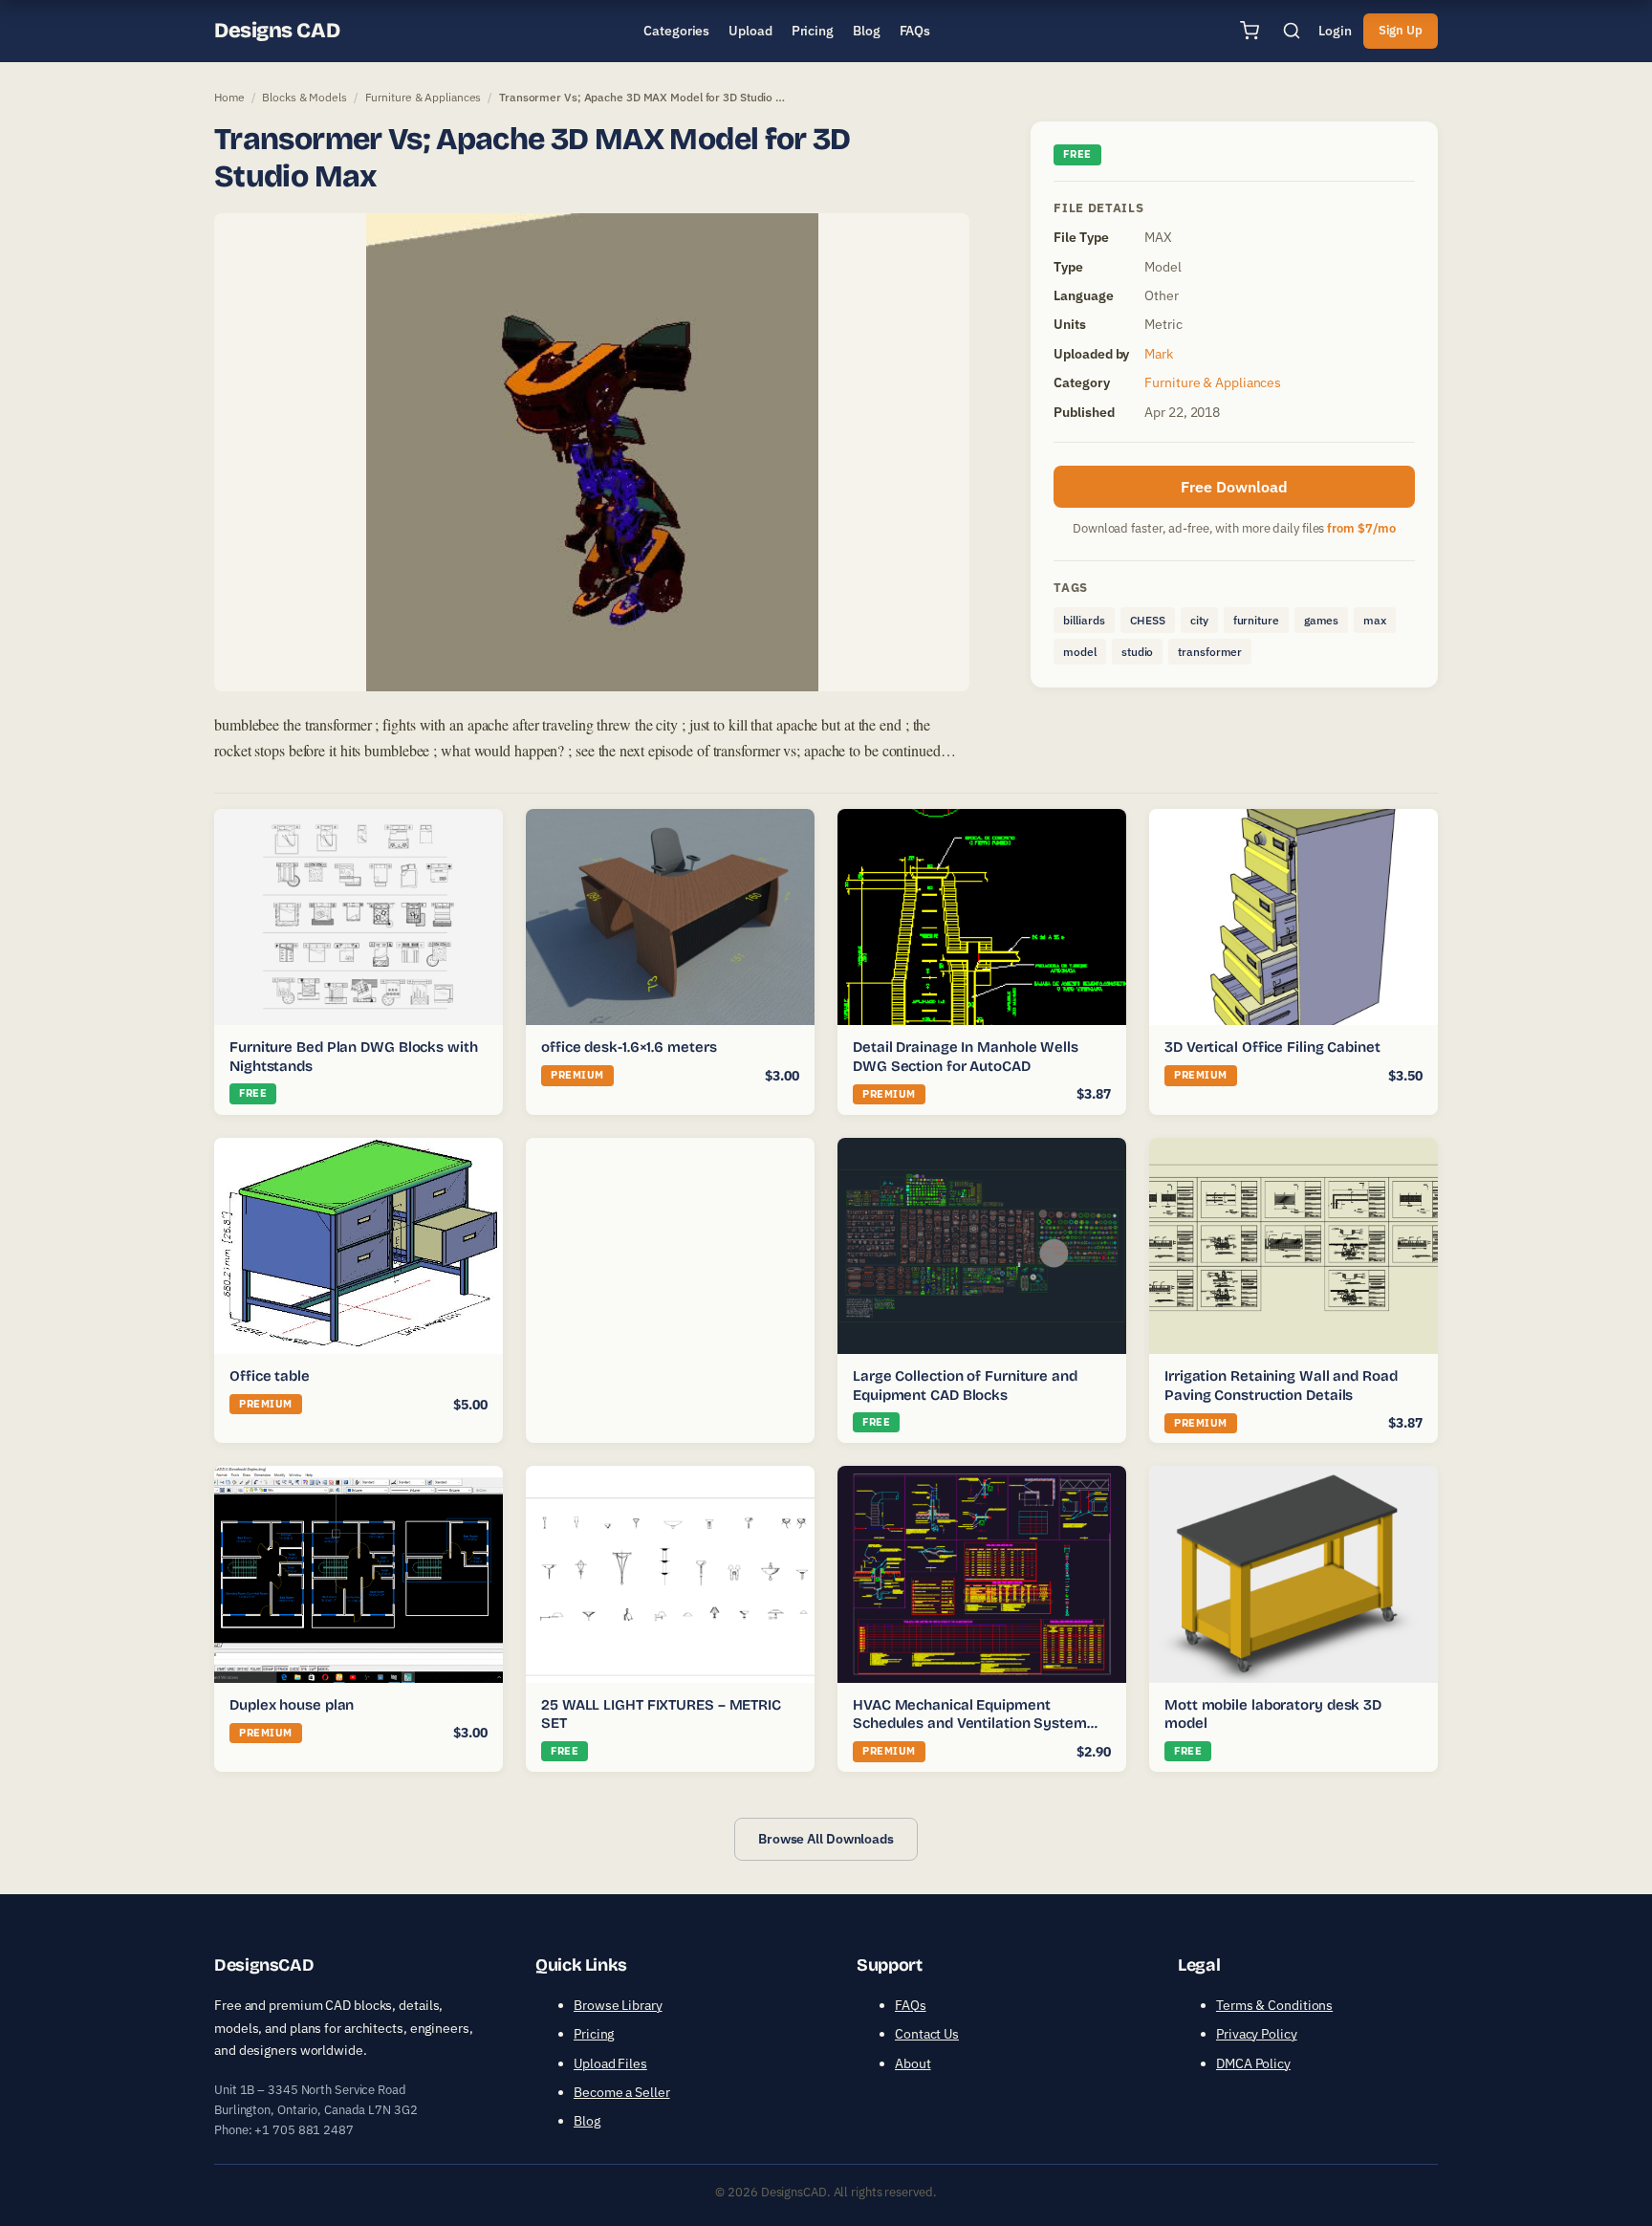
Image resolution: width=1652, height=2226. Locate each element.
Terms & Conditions (1274, 2005)
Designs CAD (277, 31)
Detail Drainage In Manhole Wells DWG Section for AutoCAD (966, 1057)
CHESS (1148, 620)
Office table (270, 1376)
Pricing (594, 2034)
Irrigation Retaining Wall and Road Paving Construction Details (1281, 1386)
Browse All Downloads (826, 1839)
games (1322, 620)
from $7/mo (1361, 528)
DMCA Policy (1253, 2063)
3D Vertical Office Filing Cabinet (1272, 1047)
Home (229, 97)
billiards (1084, 620)
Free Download (1234, 487)
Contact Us (927, 2034)
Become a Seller (622, 2092)
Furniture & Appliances (424, 97)
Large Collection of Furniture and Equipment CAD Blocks (965, 1386)
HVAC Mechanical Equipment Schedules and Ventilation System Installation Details (970, 1724)
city (1199, 620)
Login (1335, 31)
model (1080, 652)
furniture (1256, 620)
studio (1137, 652)
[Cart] (1250, 31)
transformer (1210, 652)
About (913, 2063)
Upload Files (610, 2063)
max (1375, 620)
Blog (587, 2121)
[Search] (1292, 31)
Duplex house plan (292, 1705)
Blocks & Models (304, 97)
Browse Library (618, 2005)
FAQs (911, 2005)
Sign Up (1401, 30)
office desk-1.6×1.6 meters (629, 1047)
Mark (1159, 354)
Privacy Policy (1257, 2034)
